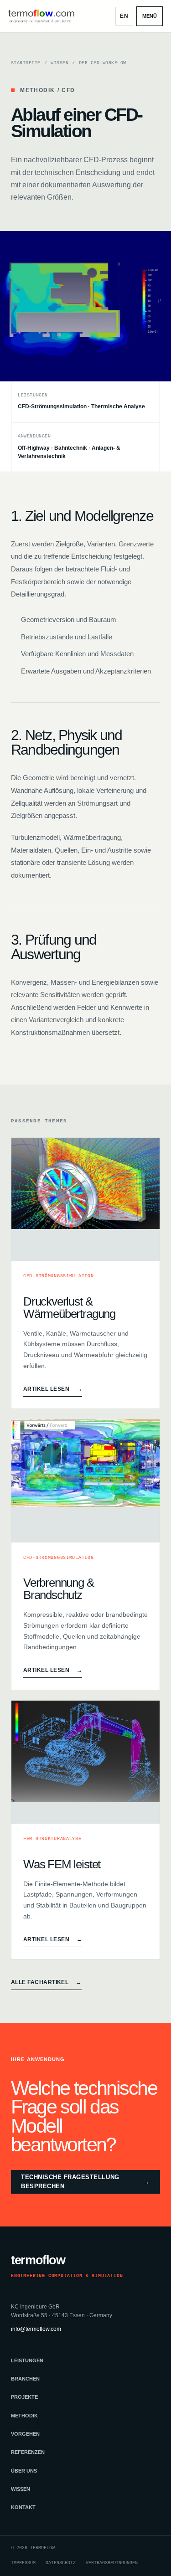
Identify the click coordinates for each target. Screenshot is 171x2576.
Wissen (60, 63)
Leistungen (27, 2360)
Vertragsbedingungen (112, 2563)
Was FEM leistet (62, 1864)
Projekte (24, 2397)
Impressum (23, 2563)
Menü (150, 16)
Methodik (24, 2416)
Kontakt (23, 2507)
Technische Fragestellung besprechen (85, 2182)
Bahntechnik (71, 448)
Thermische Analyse (118, 406)
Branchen (25, 2379)
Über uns (24, 2471)
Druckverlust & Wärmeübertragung (69, 1308)
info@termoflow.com (36, 2329)
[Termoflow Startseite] (41, 16)
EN (124, 16)
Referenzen (28, 2452)
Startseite (26, 63)
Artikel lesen (53, 1389)
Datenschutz (61, 2563)
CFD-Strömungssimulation (52, 406)
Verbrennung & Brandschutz (59, 1589)
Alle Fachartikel (46, 1982)
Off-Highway (34, 448)
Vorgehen (25, 2434)
